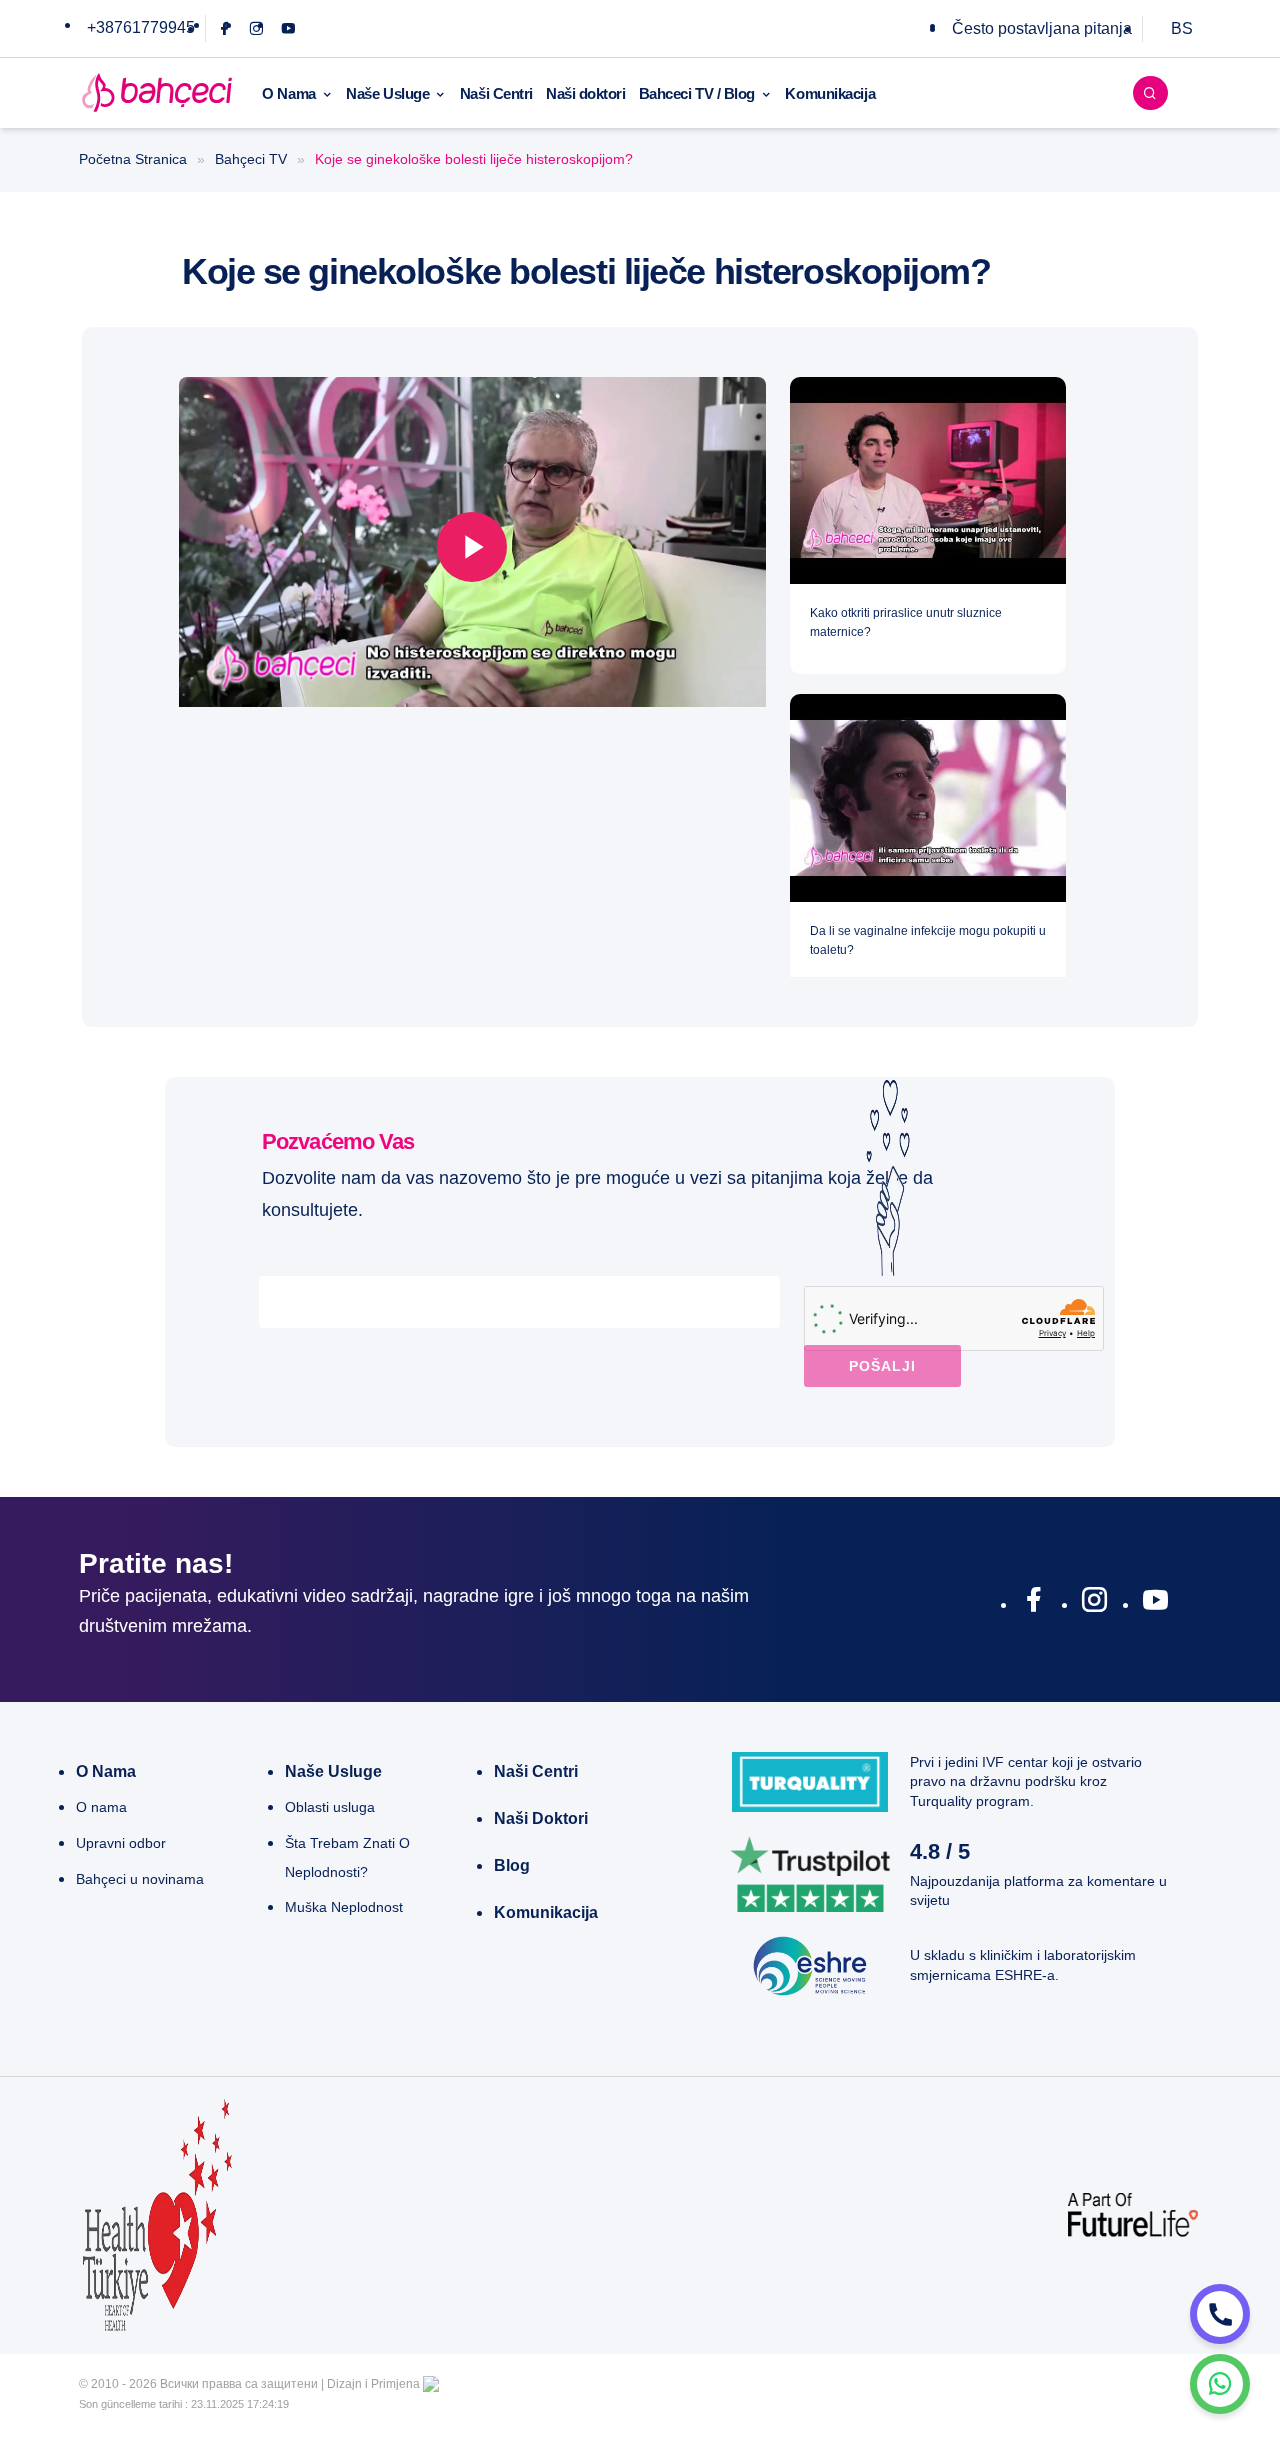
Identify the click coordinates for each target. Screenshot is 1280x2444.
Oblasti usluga (330, 1807)
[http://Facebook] (1033, 1604)
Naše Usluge (387, 93)
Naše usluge (333, 1771)
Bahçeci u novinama (140, 1879)
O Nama (288, 93)
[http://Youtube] (1155, 1604)
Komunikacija (830, 93)
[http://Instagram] (1094, 1604)
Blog (512, 1865)
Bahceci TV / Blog (697, 93)
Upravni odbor (121, 1843)
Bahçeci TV (251, 159)
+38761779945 (141, 27)
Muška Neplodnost (344, 1907)
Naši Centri (496, 93)
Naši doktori (586, 93)
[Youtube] (288, 28)
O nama (106, 1771)
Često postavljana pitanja (1042, 28)
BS (1182, 28)
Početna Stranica (133, 159)
